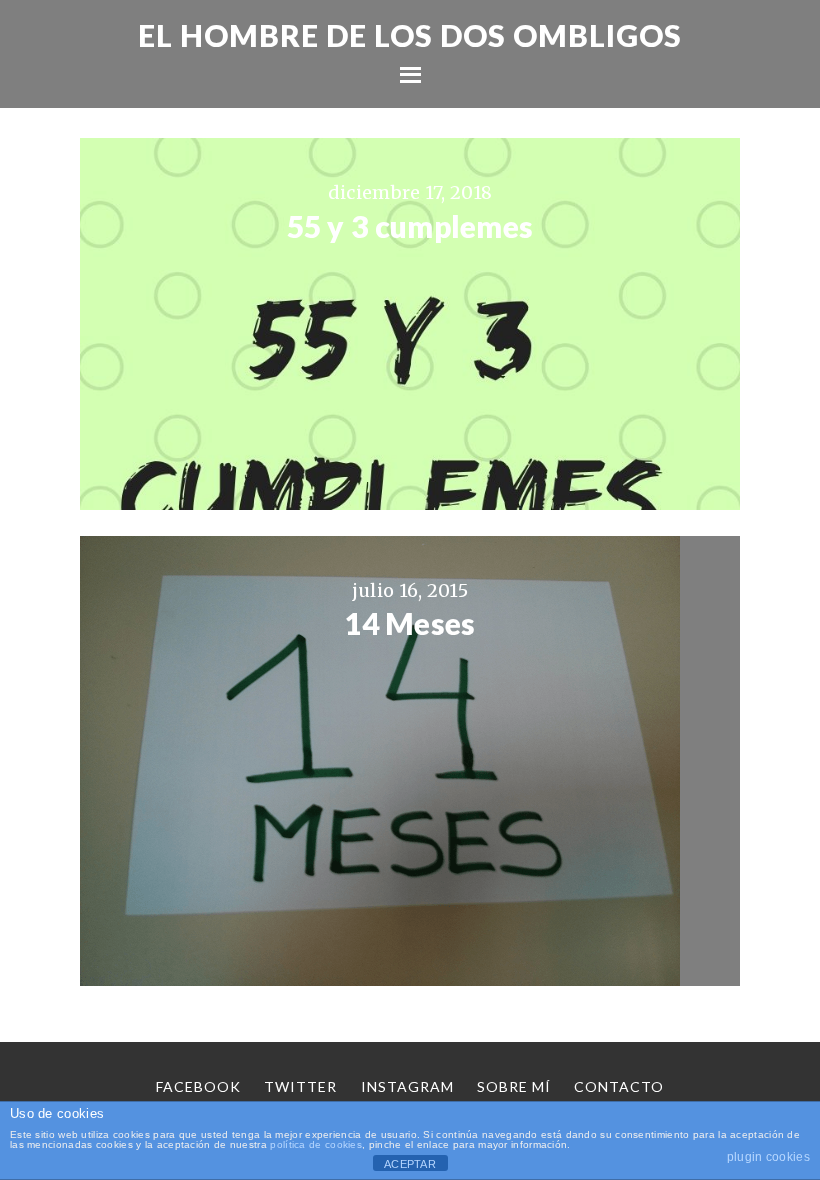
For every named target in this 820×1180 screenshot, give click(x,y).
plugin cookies (768, 1157)
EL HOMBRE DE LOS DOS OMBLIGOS (410, 35)
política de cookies (316, 1144)
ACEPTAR (410, 1164)
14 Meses (409, 623)
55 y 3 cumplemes (410, 226)
